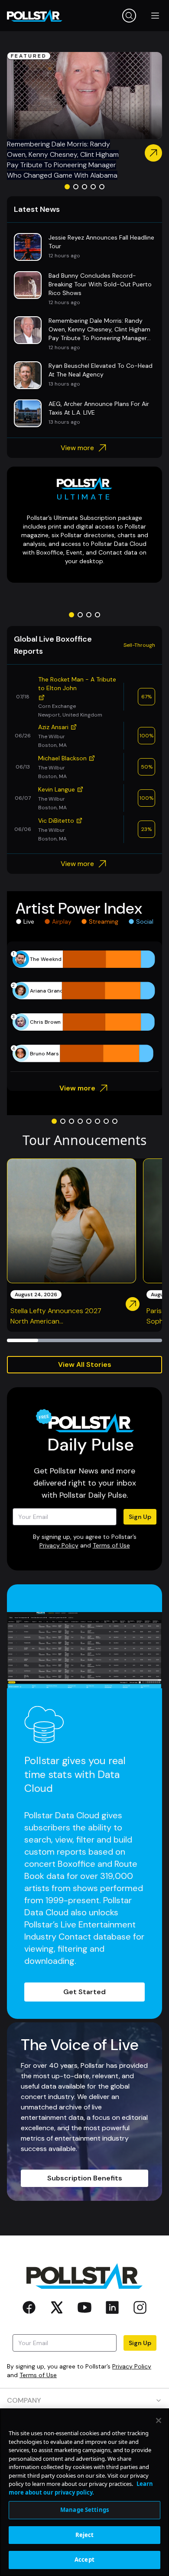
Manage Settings (84, 2510)
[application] (84, 1006)
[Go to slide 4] (93, 187)
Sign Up (140, 1517)
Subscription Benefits (85, 2178)
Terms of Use (111, 1545)
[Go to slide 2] (76, 187)
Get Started (84, 1992)
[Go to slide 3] (84, 187)
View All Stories (85, 1364)
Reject (85, 2535)
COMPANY (24, 2400)
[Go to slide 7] (106, 1121)
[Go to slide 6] (97, 1121)
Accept (84, 2560)
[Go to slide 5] (102, 187)
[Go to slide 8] (115, 1121)
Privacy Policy (59, 1545)
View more (77, 448)
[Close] (159, 2420)
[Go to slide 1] (67, 187)
